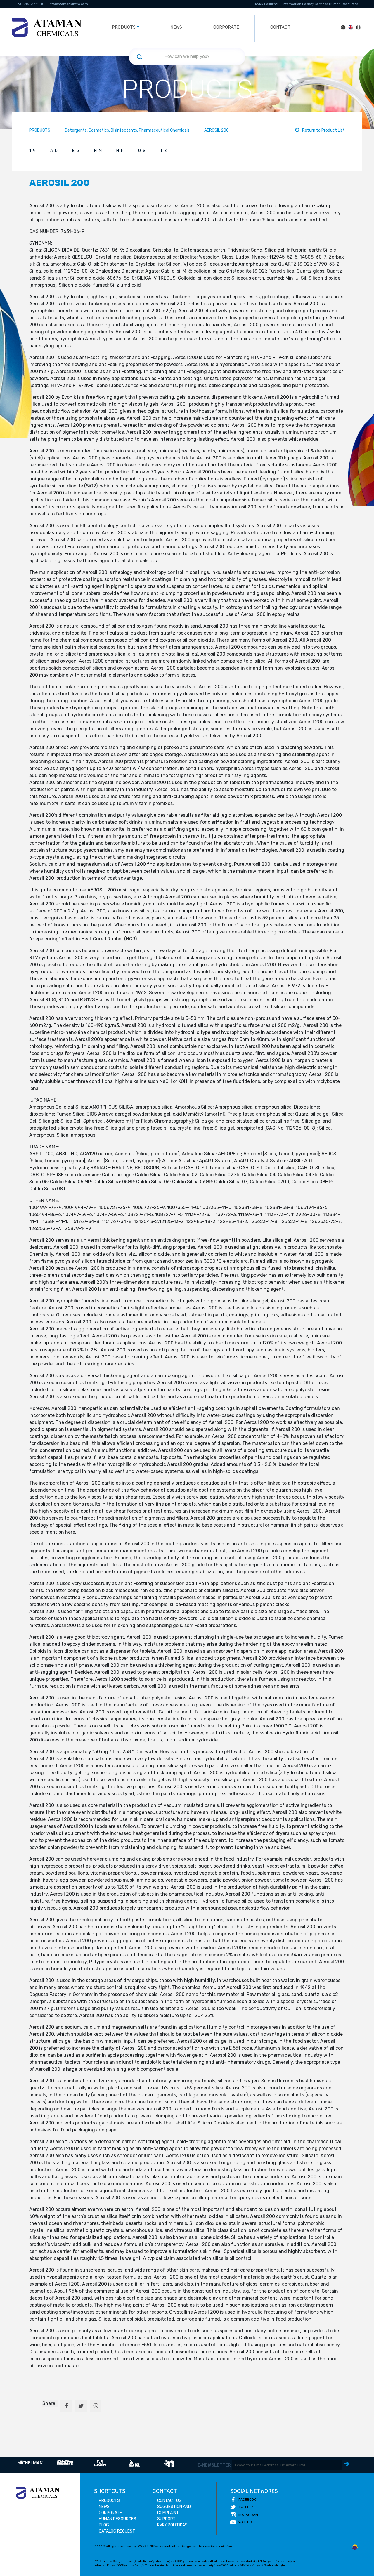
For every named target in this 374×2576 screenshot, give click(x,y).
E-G (76, 151)
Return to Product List (323, 130)
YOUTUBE (246, 2522)
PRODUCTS (40, 130)
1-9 (32, 151)
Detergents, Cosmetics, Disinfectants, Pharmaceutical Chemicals (127, 130)
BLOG (104, 2525)
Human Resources (343, 4)
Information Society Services (305, 4)
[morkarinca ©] (355, 2547)
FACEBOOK (247, 2500)
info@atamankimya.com (68, 4)
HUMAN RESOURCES (117, 2519)
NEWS (176, 27)
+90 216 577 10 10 (30, 4)
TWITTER (246, 2507)
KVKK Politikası (267, 4)
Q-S (142, 151)
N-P (120, 151)
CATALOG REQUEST (117, 2531)
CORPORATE (226, 27)
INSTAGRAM (248, 2515)
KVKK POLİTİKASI (173, 2525)
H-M (98, 151)
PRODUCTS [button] (124, 27)
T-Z (163, 151)
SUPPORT (166, 2519)
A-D (54, 151)
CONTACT (280, 27)
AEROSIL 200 (217, 130)
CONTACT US (169, 2501)
